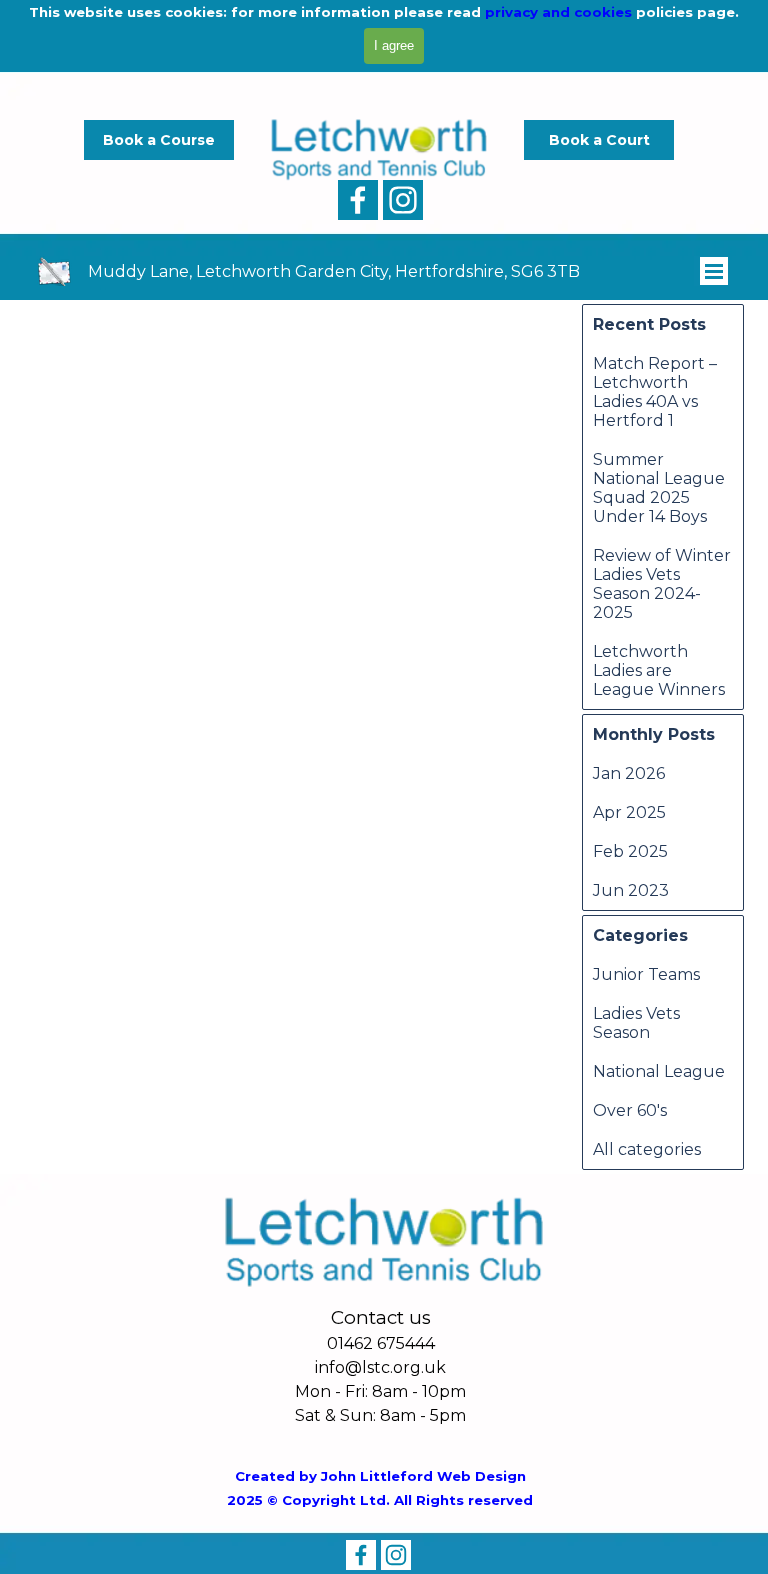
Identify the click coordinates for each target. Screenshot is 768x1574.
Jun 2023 (631, 890)
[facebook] (358, 200)
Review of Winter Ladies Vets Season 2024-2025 (662, 584)
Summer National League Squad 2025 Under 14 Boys (659, 488)
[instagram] (403, 200)
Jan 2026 (629, 773)
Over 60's (630, 1110)
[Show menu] (714, 271)
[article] (25, 450)
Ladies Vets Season (636, 1023)
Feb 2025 (630, 851)
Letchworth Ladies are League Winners (659, 670)
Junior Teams (646, 974)
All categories (647, 1149)
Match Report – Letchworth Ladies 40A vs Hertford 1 (655, 392)
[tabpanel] (361, 275)
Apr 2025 (629, 812)
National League (659, 1071)
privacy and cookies (558, 12)
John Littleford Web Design (423, 1476)
